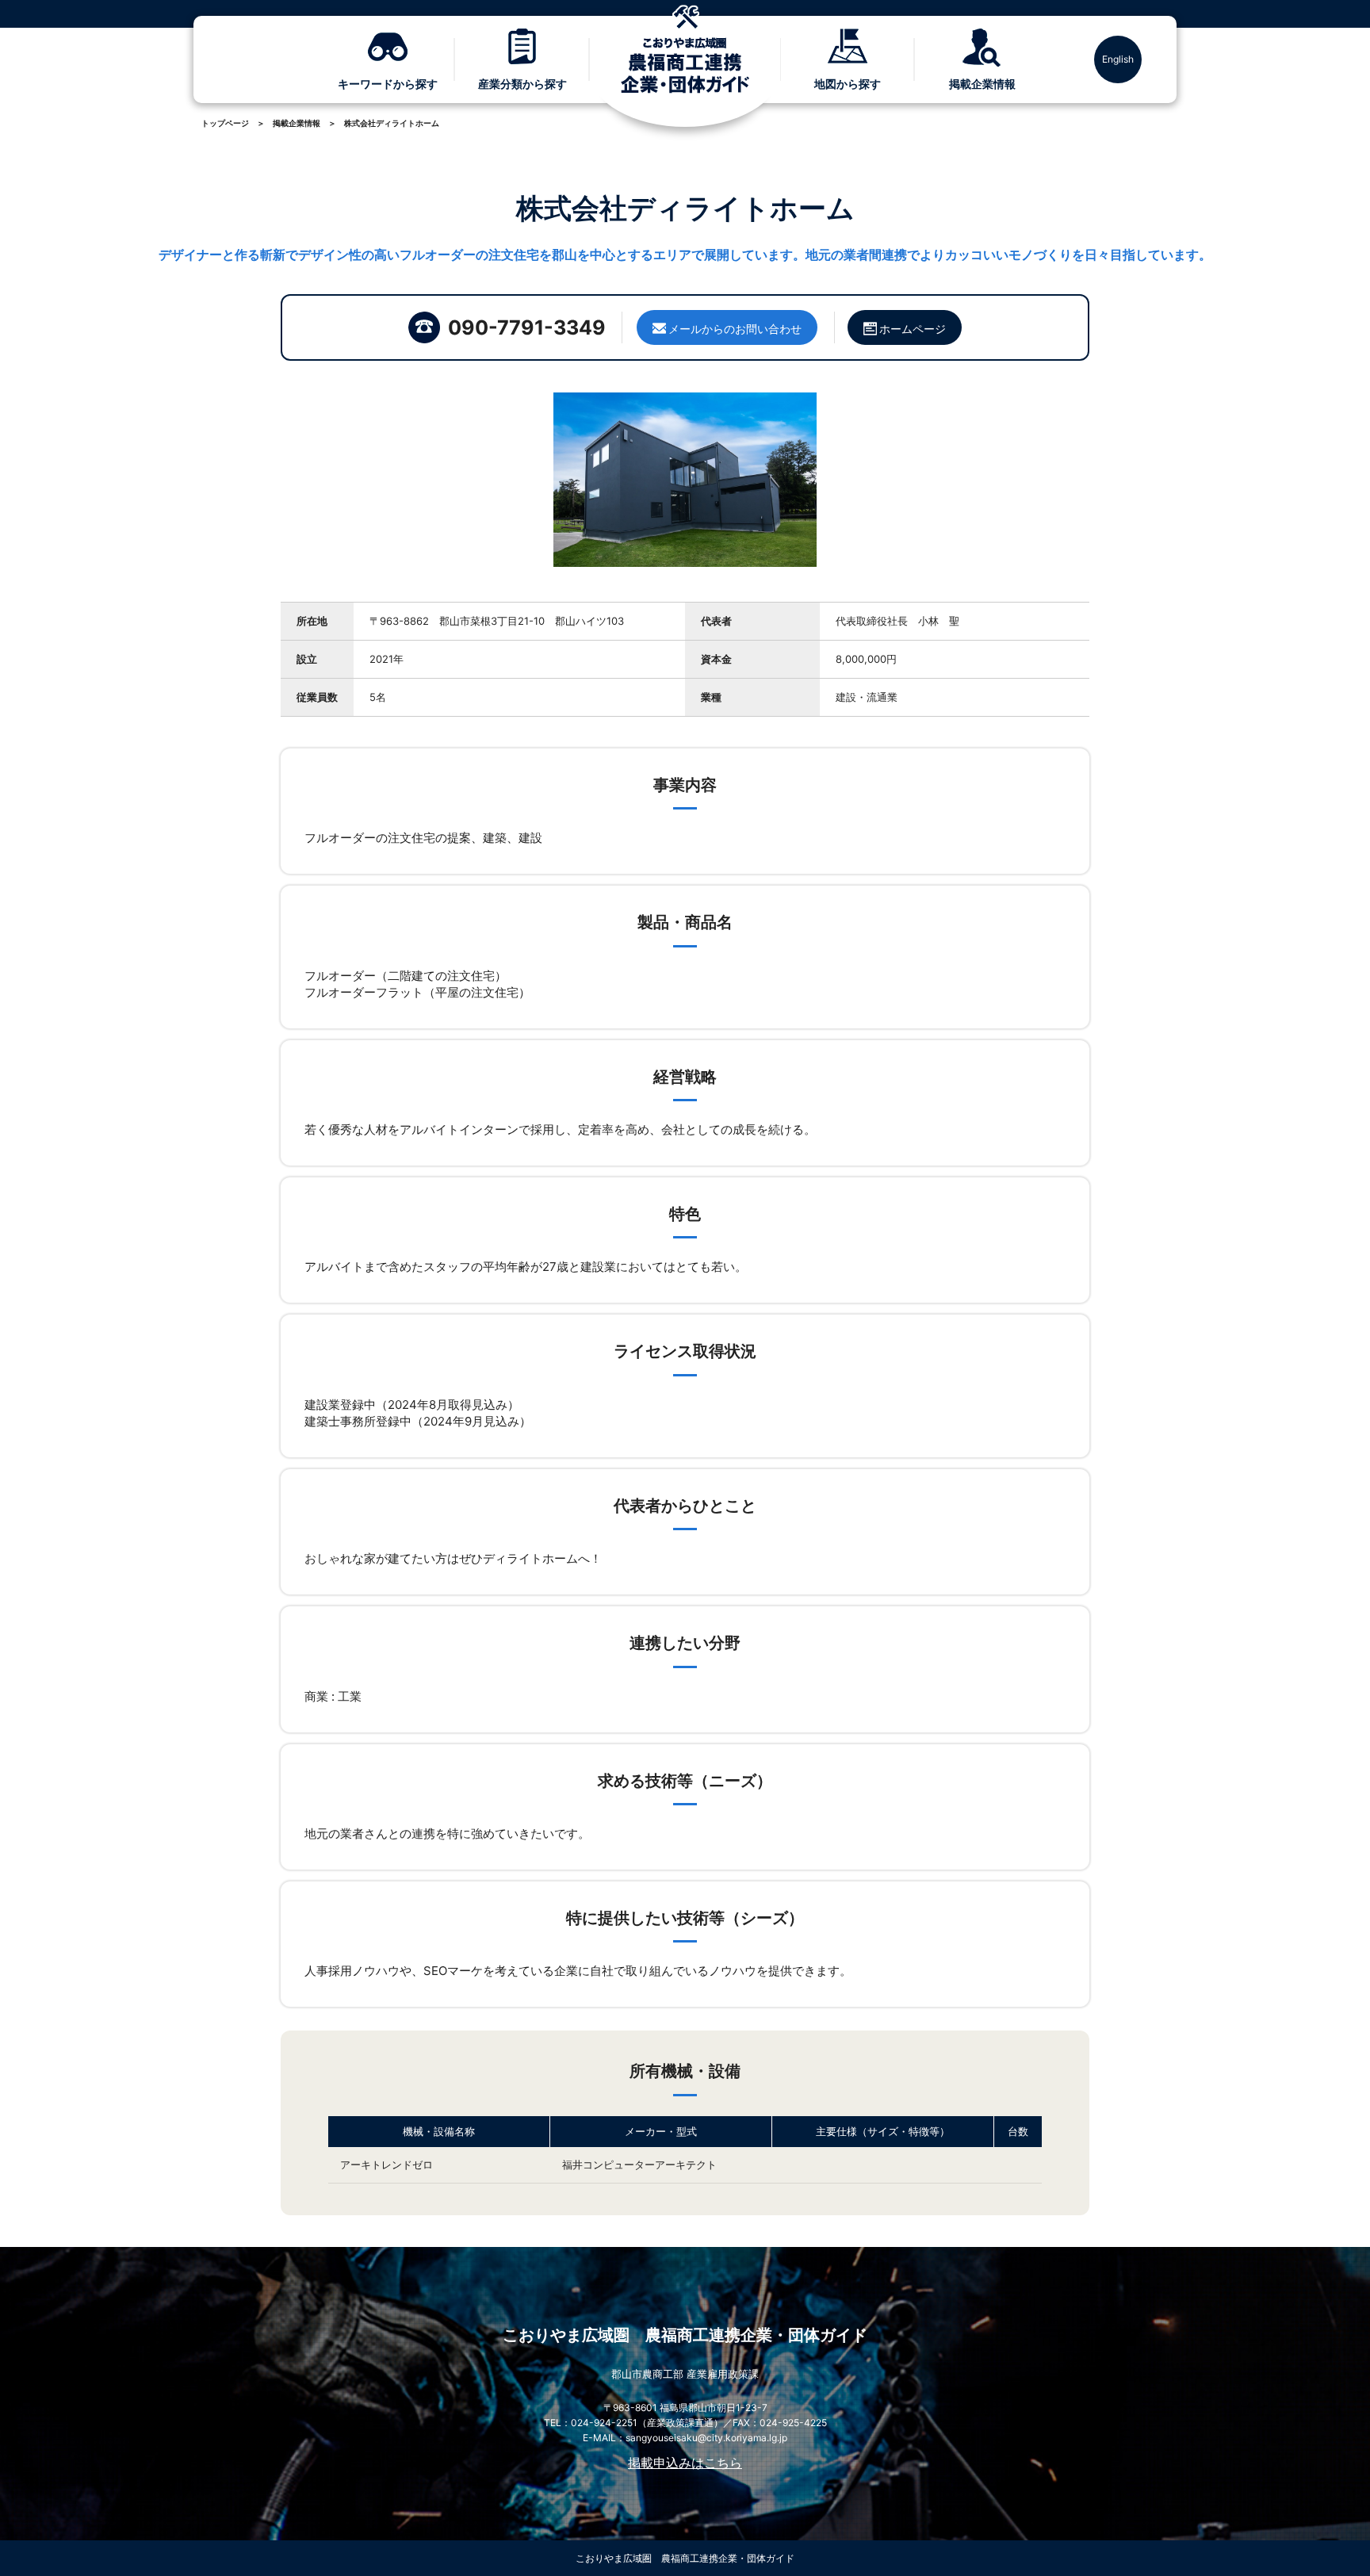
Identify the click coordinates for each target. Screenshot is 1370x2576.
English (1118, 59)
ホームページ (913, 329)
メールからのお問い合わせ (735, 329)
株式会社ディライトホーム (392, 123)
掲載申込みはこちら (685, 2463)
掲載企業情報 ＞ (304, 123)
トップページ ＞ (233, 123)
